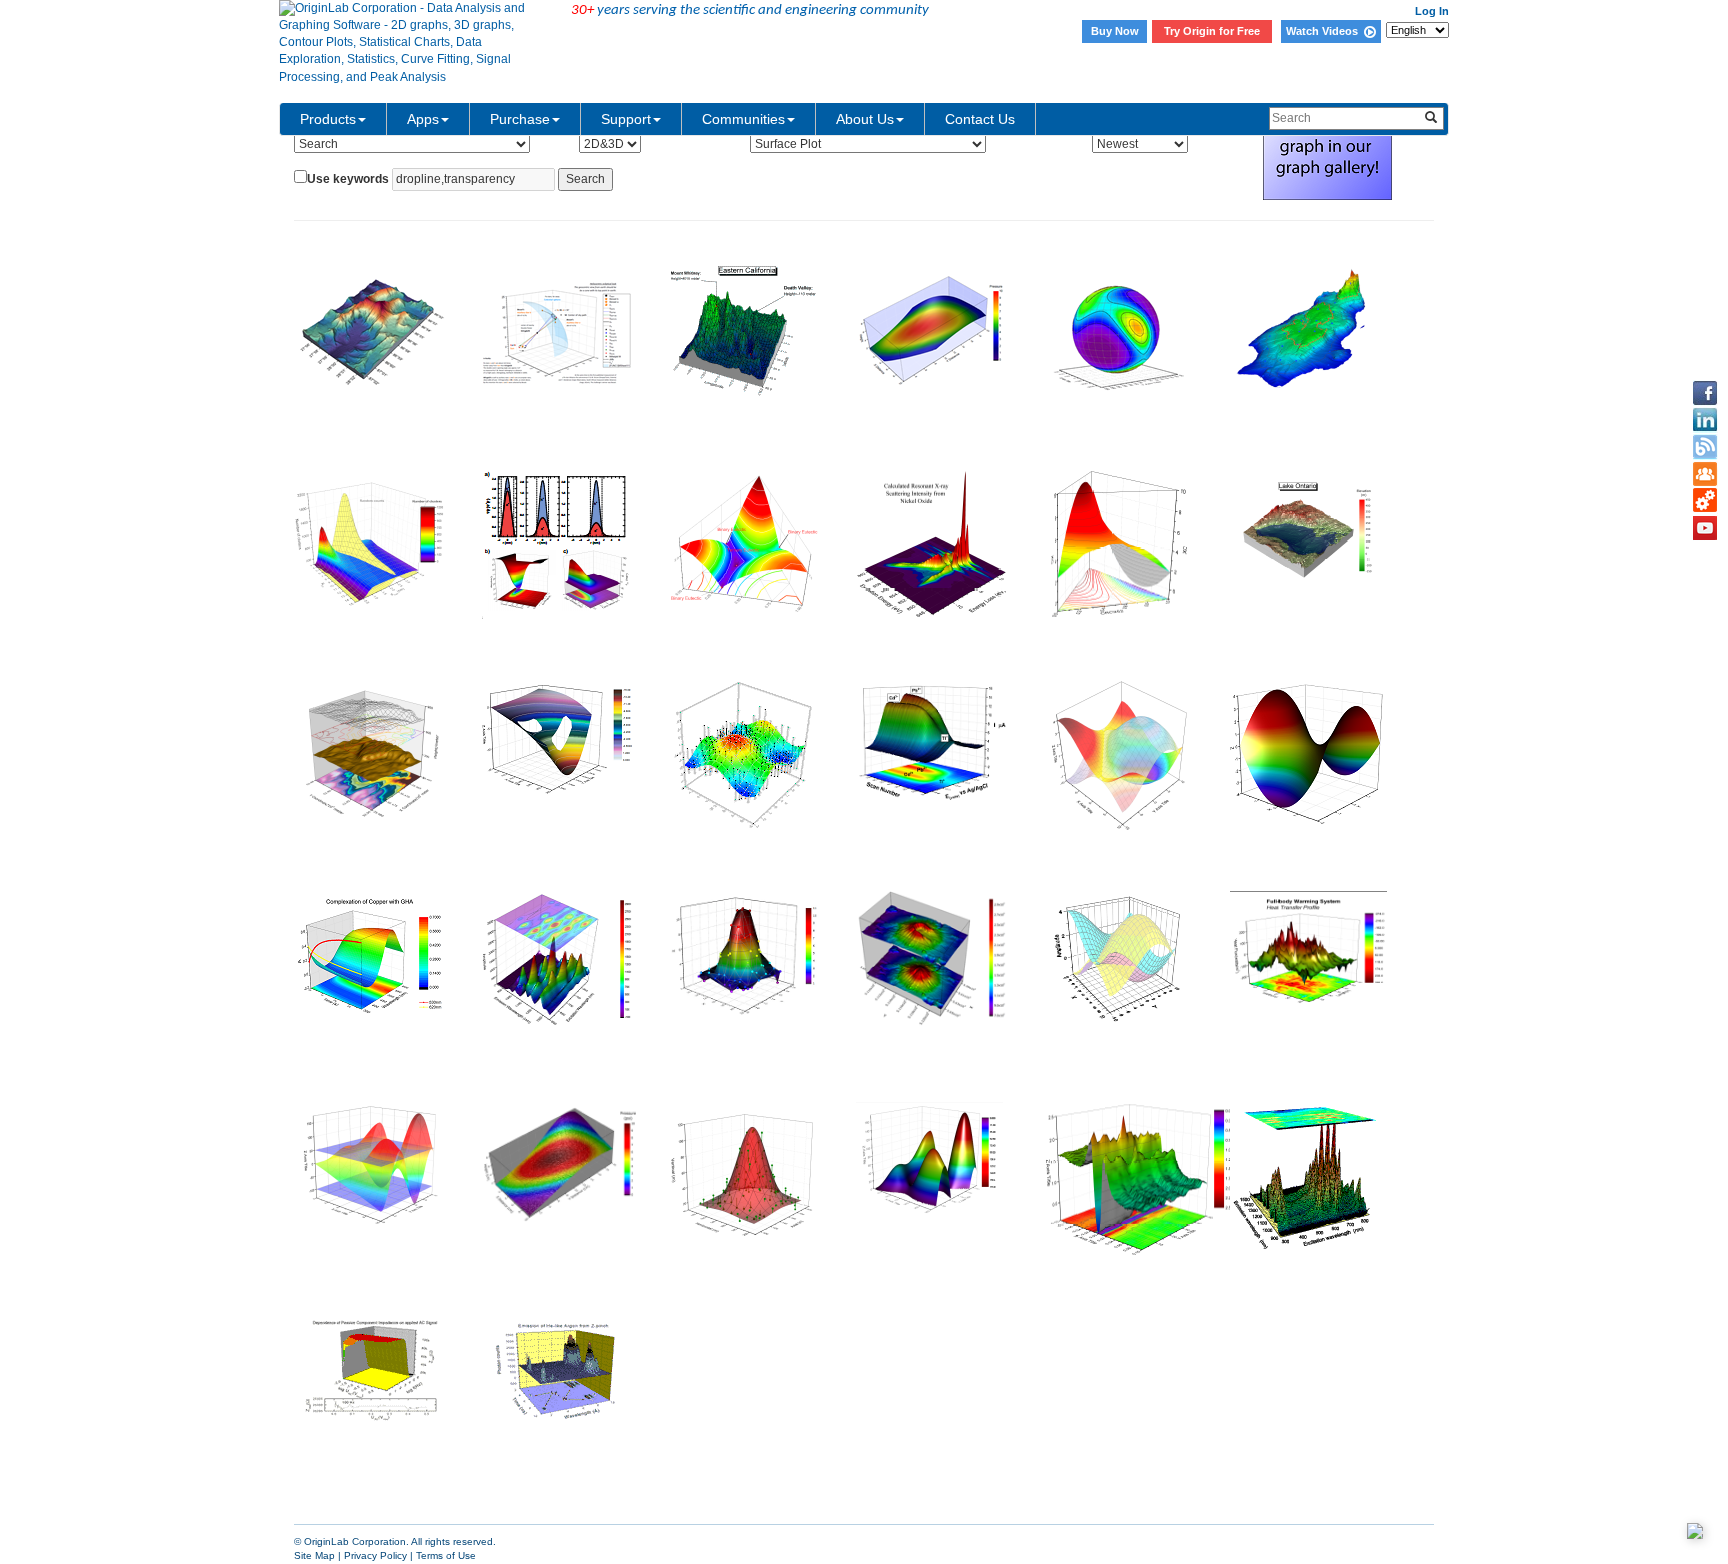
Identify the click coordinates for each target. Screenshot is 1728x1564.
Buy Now (1115, 31)
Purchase (520, 119)
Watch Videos (1325, 31)
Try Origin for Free (1212, 31)
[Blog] (1705, 447)
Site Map (314, 1555)
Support (626, 119)
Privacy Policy (375, 1555)
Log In (1432, 11)
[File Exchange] (1705, 501)
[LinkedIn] (1705, 420)
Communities (743, 119)
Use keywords (348, 179)
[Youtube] (1705, 528)
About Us (865, 119)
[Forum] (1705, 474)
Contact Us (980, 119)
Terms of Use (446, 1555)
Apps (423, 119)
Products (328, 119)
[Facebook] (1705, 393)
